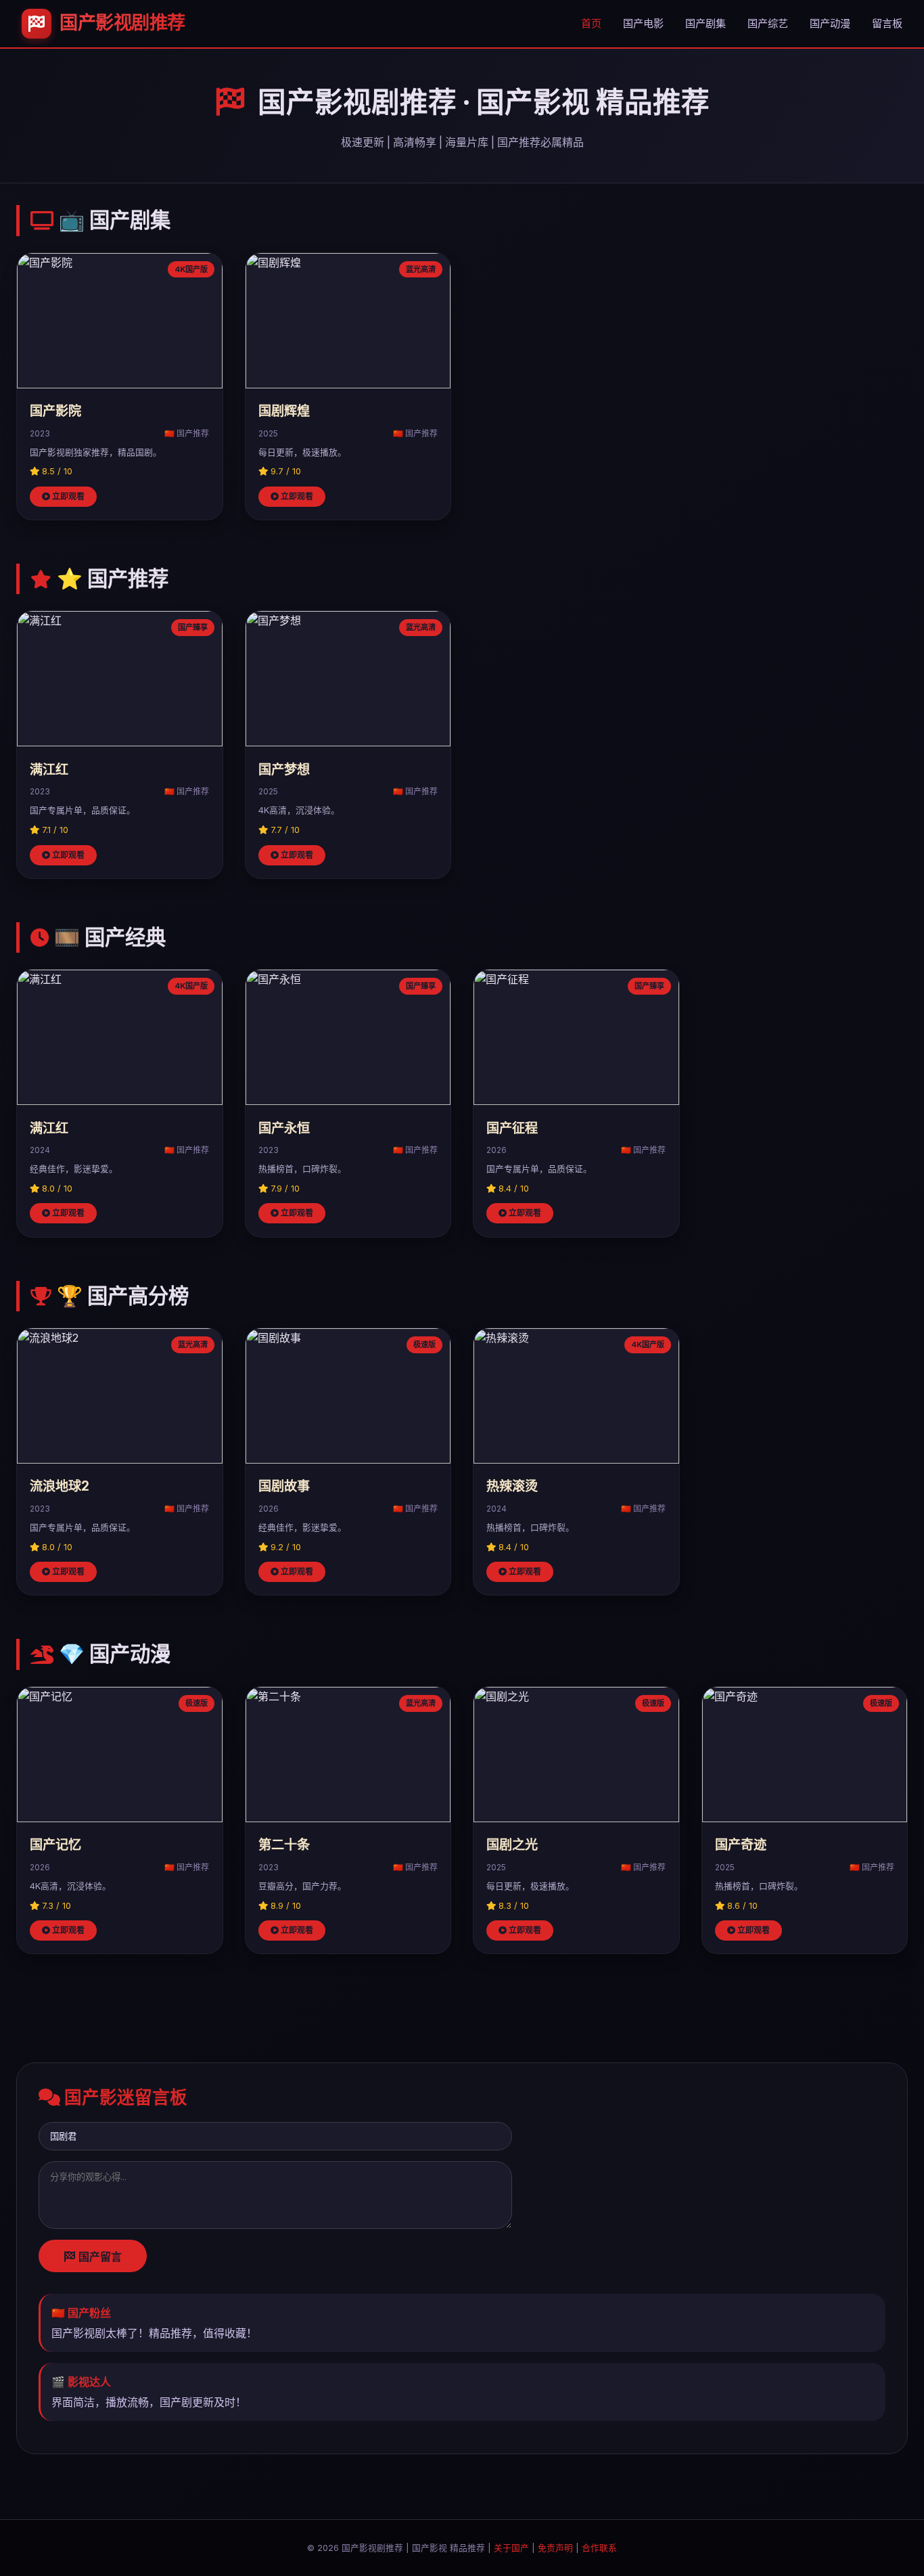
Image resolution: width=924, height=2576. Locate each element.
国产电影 (643, 23)
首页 (591, 23)
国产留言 (99, 2257)
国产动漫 (830, 23)
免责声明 (555, 2548)
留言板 (887, 23)
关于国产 (511, 2548)
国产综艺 (768, 23)
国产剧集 (706, 23)
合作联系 (599, 2548)
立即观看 (67, 496)
